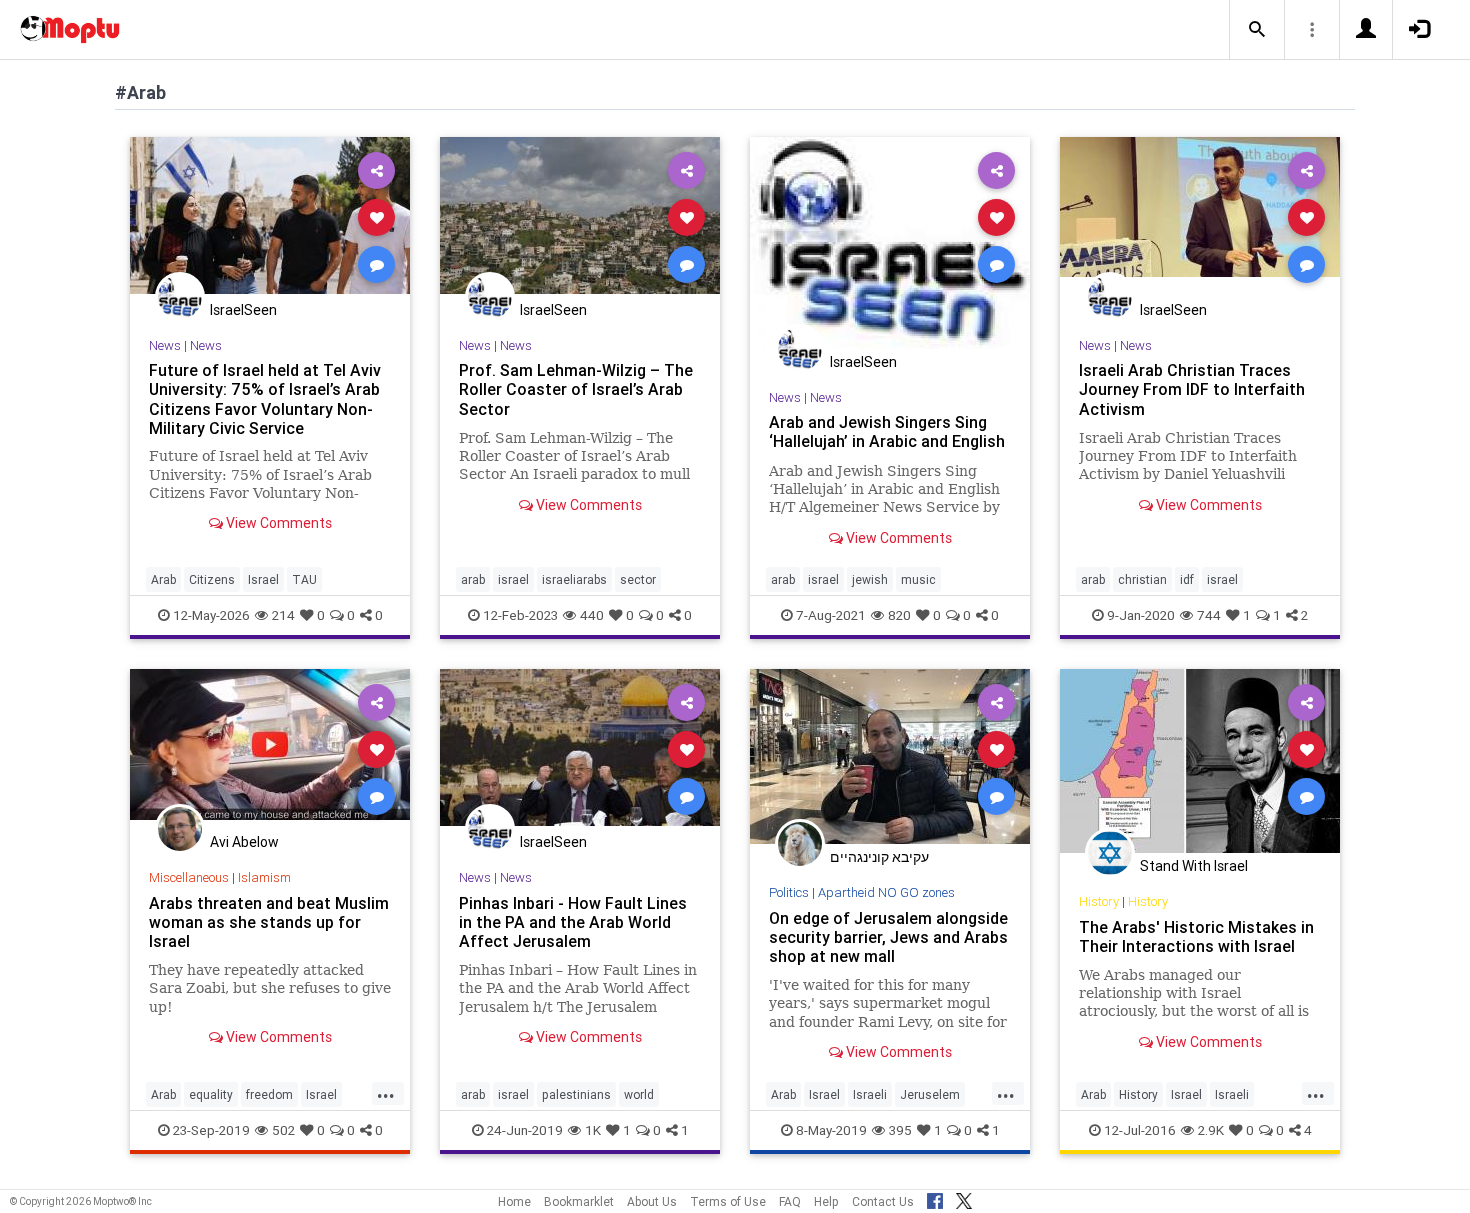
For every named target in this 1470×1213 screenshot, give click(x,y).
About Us (652, 1201)
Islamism (264, 877)
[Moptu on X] (964, 1198)
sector (638, 579)
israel (513, 579)
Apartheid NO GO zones (886, 892)
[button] (1257, 30)
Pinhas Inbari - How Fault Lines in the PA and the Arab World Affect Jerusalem (573, 922)
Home (514, 1201)
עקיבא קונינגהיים (879, 857)
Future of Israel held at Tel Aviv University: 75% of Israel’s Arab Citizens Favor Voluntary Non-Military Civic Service (265, 398)
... (386, 1093)
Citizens (212, 579)
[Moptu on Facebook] (935, 1198)
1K (593, 1130)
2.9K (1211, 1130)
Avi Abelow (244, 842)
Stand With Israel (1194, 866)
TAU (304, 579)
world (639, 1094)
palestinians (576, 1094)
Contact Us (883, 1201)
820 (899, 615)
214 (283, 615)
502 (283, 1130)
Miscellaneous (189, 877)
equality (211, 1094)
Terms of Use (728, 1201)
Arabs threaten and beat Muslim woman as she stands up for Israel (269, 922)
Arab (163, 579)
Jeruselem (930, 1094)
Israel (263, 579)
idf (1187, 579)
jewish (870, 579)
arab (473, 579)
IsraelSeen (243, 310)
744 (1209, 615)
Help (826, 1201)
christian (1142, 579)
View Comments (277, 523)
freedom (269, 1094)
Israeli (870, 1094)
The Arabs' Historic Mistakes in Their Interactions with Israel (1196, 936)
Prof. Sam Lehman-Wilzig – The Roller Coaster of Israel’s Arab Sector (576, 389)
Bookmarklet (579, 1201)
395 (900, 1130)
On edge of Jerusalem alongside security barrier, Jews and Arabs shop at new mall (888, 937)
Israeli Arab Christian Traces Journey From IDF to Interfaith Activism (1192, 389)
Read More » (270, 216)
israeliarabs (574, 579)
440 (592, 615)
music (918, 579)
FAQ (790, 1201)
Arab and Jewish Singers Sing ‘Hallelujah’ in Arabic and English (887, 431)
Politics (789, 892)
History (1099, 901)
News (165, 345)
